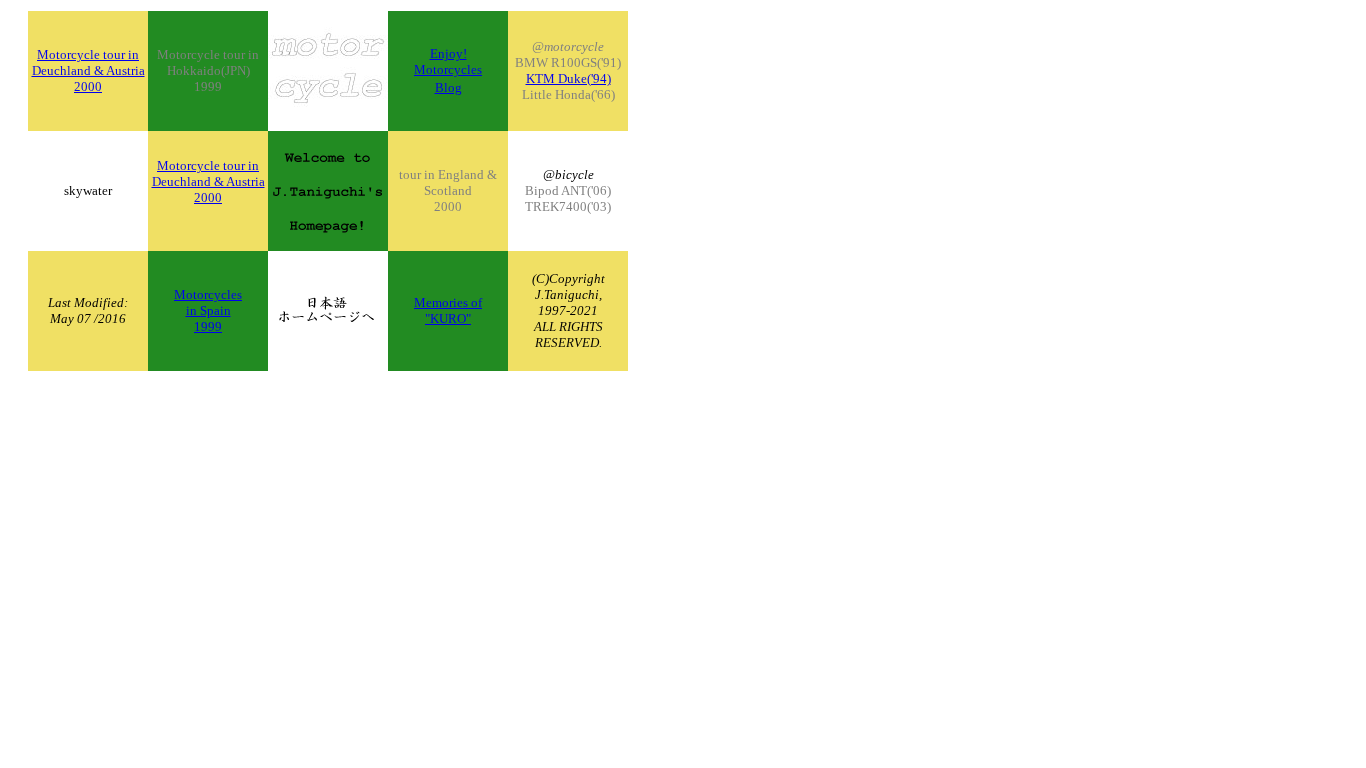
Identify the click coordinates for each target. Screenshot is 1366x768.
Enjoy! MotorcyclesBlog (448, 70)
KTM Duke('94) (568, 78)
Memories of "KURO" (448, 310)
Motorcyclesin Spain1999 (208, 310)
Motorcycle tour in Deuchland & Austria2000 (88, 70)
